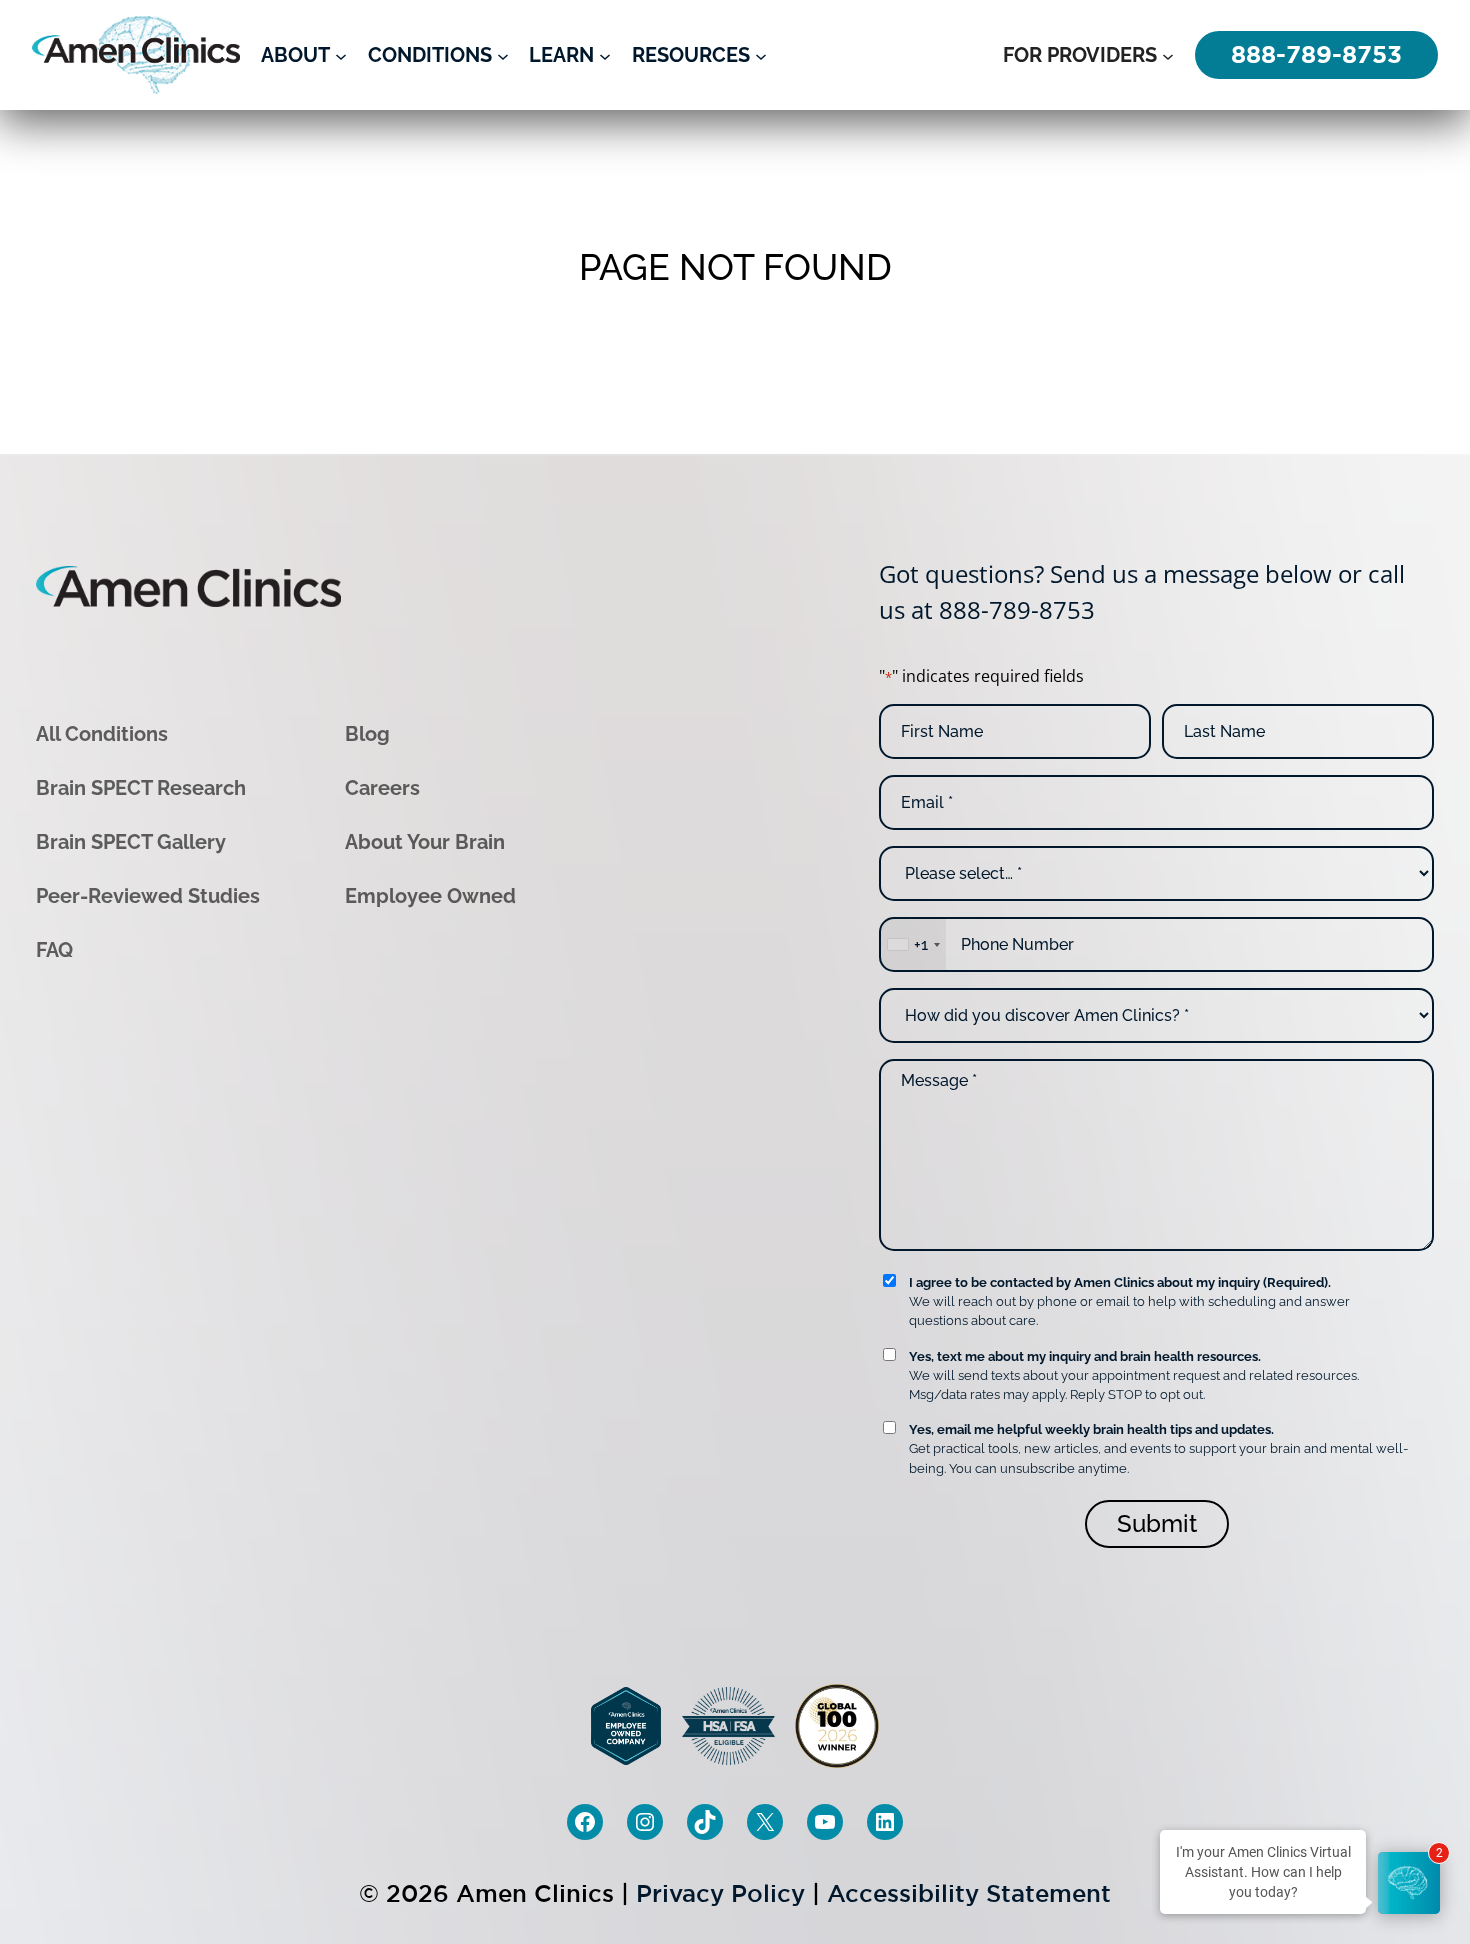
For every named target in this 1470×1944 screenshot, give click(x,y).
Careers (382, 788)
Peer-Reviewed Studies (148, 896)
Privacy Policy (720, 1893)
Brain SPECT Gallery (131, 842)
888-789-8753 (1017, 609)
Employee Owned (430, 896)
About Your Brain (425, 842)
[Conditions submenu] (503, 55)
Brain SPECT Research (141, 788)
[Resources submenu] (761, 55)
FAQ (54, 950)
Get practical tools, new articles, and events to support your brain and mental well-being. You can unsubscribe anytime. (1158, 1448)
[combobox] (913, 944)
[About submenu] (341, 55)
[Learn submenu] (605, 55)
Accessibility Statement (969, 1893)
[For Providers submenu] (1168, 55)
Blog (367, 734)
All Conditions (102, 734)
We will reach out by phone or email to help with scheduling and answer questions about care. (1129, 1301)
